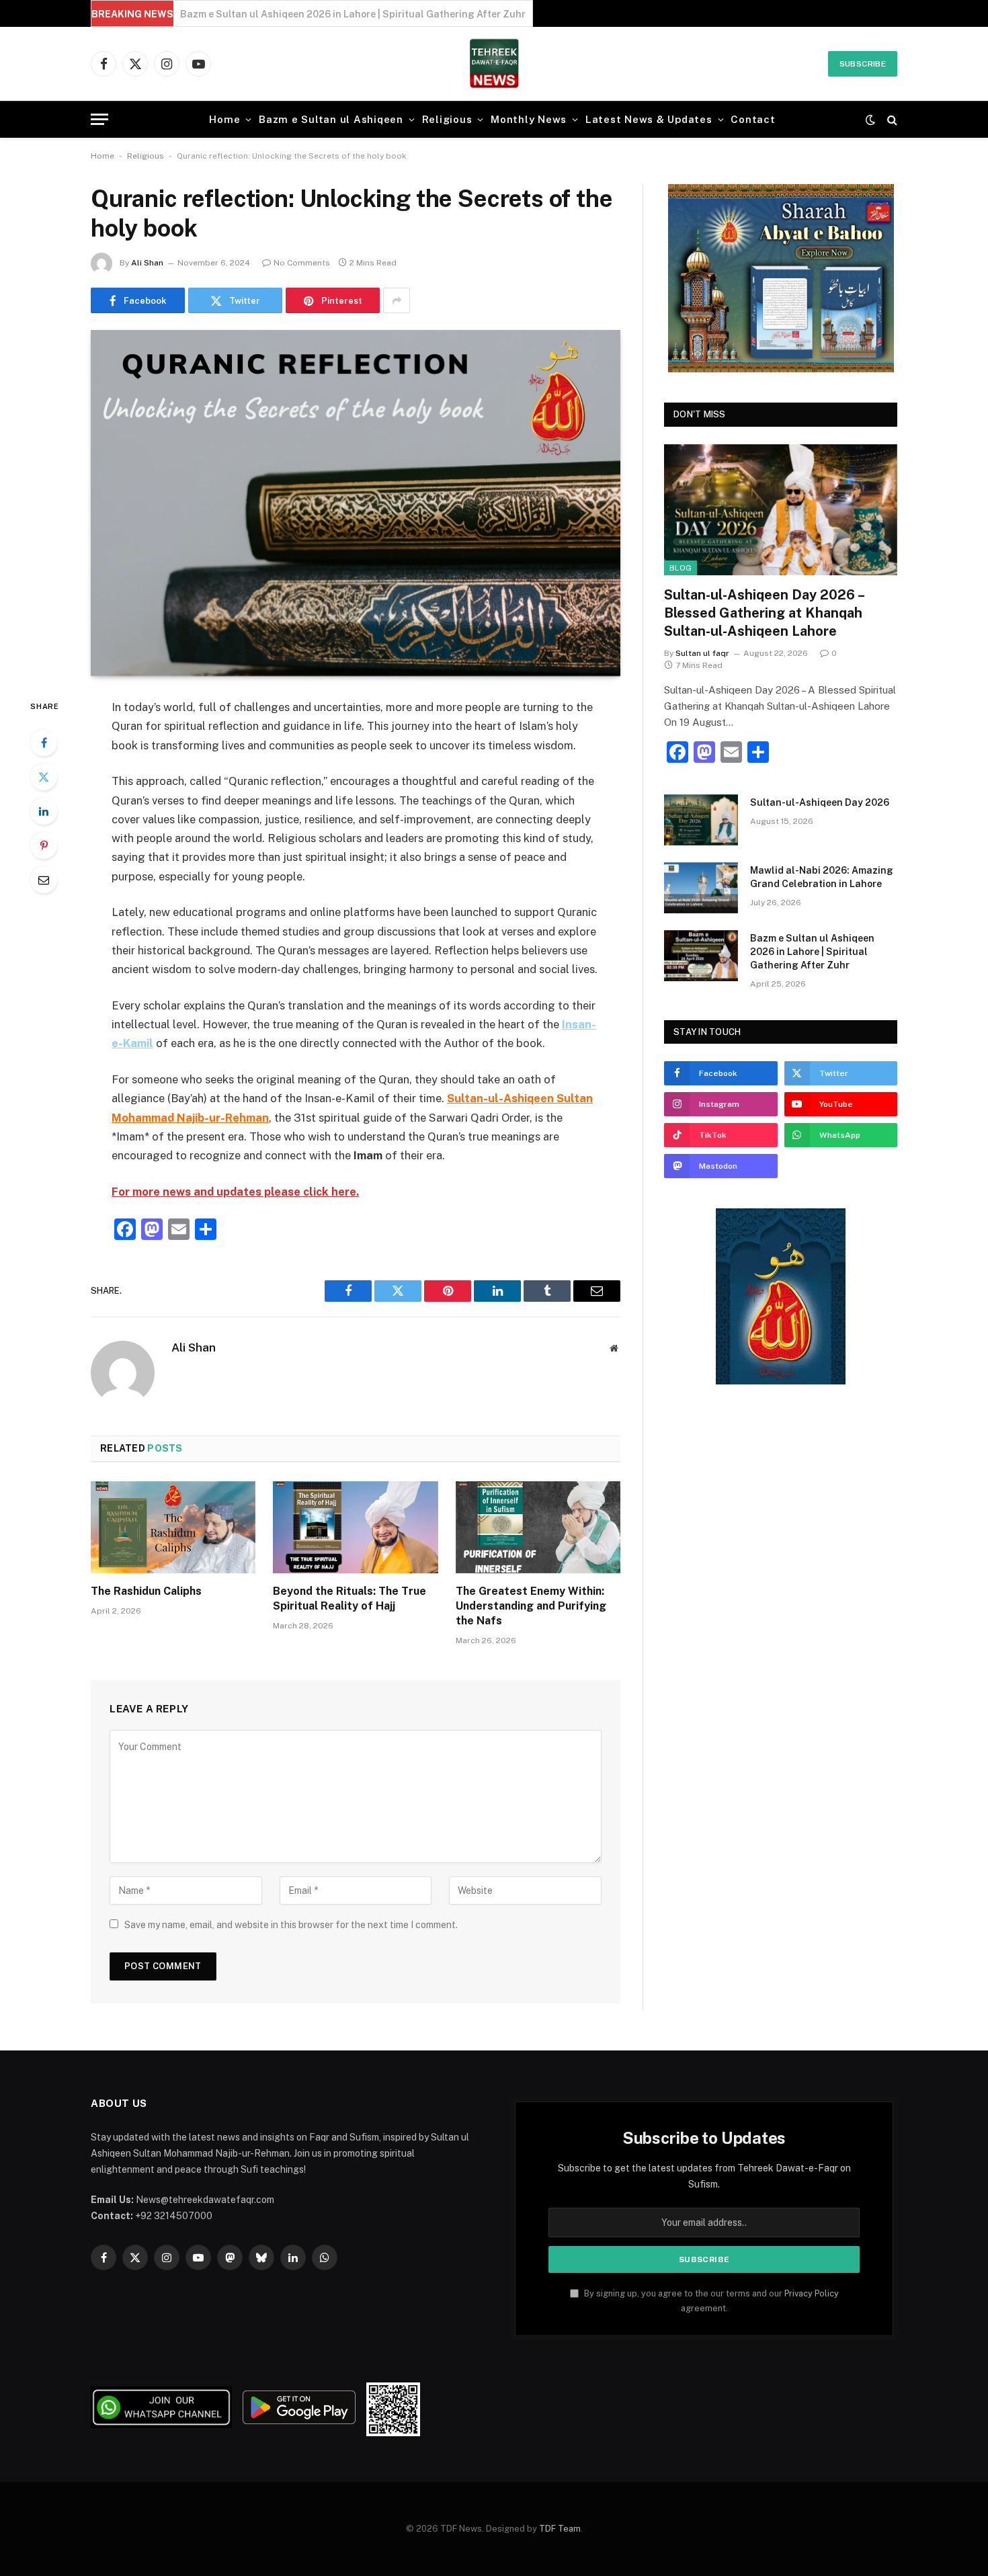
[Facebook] (44, 743)
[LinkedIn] (44, 811)
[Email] (44, 880)
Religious (447, 119)
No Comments (302, 263)
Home (224, 119)
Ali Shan (147, 263)
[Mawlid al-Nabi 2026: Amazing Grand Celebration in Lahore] (701, 888)
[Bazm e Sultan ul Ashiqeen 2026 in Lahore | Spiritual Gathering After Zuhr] (701, 956)
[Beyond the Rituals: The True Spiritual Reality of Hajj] (355, 1528)
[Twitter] (44, 777)
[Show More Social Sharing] (397, 300)
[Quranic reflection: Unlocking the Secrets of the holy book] (356, 503)
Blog (681, 568)
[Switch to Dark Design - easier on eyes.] (870, 120)
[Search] (891, 119)
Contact (753, 119)
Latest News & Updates (649, 119)
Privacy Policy (812, 2293)
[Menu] (99, 119)
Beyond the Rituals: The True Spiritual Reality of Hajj (349, 1598)
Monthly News (529, 119)
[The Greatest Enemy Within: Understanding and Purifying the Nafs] (538, 1528)
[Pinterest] (44, 845)
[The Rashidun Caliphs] (173, 1528)
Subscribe (863, 64)
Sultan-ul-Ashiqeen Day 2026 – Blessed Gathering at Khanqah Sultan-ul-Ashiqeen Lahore (764, 613)
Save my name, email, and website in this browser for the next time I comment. (291, 1925)
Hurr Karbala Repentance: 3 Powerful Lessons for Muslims (316, 14)
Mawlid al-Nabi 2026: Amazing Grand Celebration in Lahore (822, 877)
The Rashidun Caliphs (146, 1591)
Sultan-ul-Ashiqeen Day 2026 (820, 802)
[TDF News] (494, 64)
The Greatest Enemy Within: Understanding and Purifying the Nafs (531, 1606)
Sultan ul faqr (702, 653)
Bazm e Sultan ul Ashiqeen (331, 119)
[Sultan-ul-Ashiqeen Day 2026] (701, 820)
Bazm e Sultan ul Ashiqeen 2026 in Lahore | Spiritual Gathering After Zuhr (812, 952)
